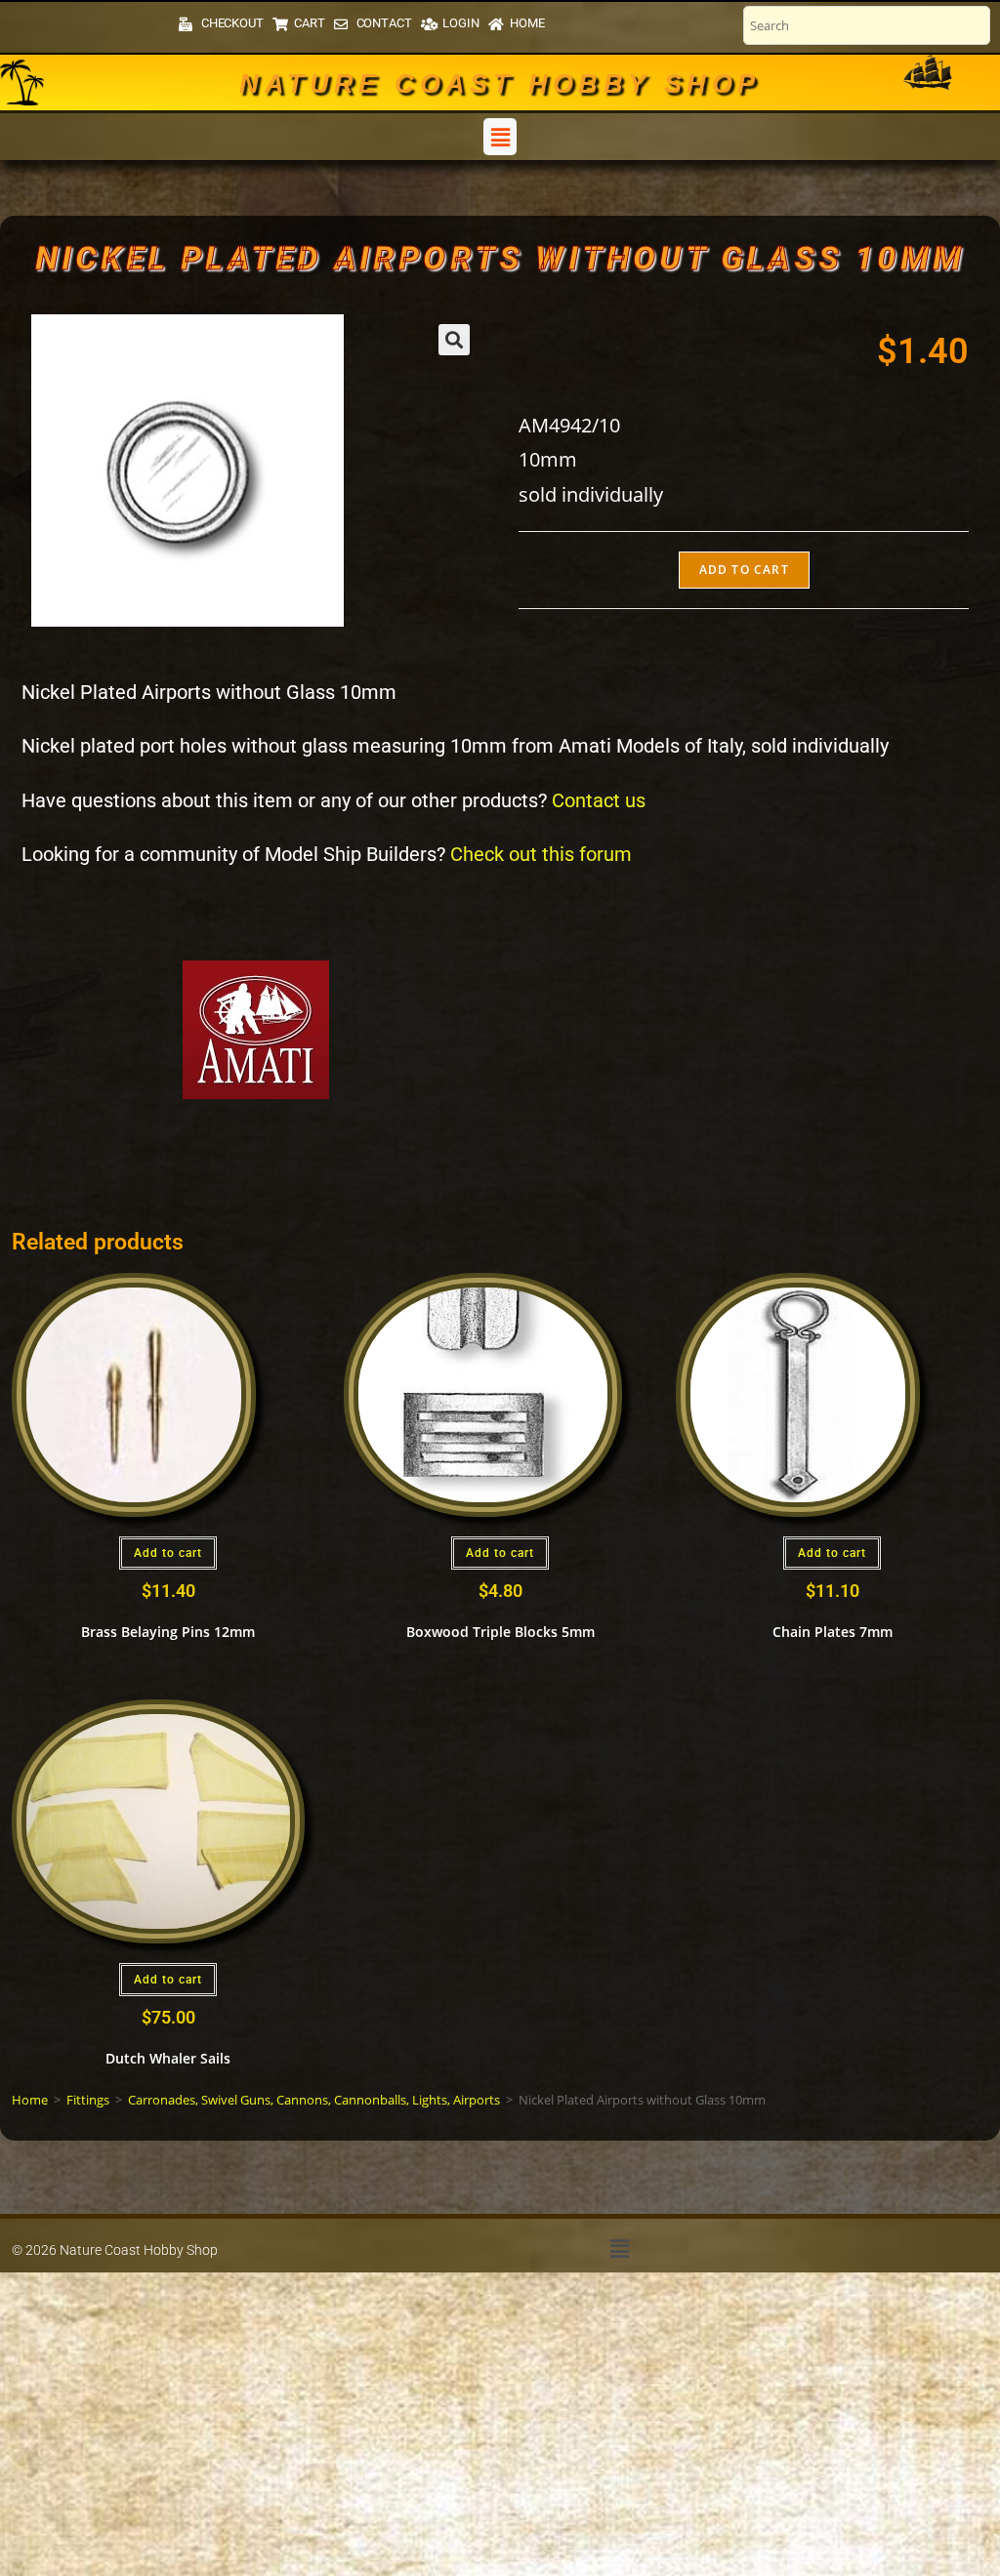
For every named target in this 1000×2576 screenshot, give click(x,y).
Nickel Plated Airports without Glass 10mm (500, 258)
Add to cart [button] (168, 1553)
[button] (500, 137)
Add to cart (744, 570)
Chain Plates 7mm (833, 1632)
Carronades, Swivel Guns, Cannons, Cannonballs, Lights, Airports (314, 2100)
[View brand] (256, 1028)
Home (30, 2100)
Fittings (88, 2100)
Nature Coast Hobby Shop (500, 84)
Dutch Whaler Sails (168, 2058)
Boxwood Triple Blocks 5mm (500, 1632)
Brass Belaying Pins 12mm (168, 1632)
